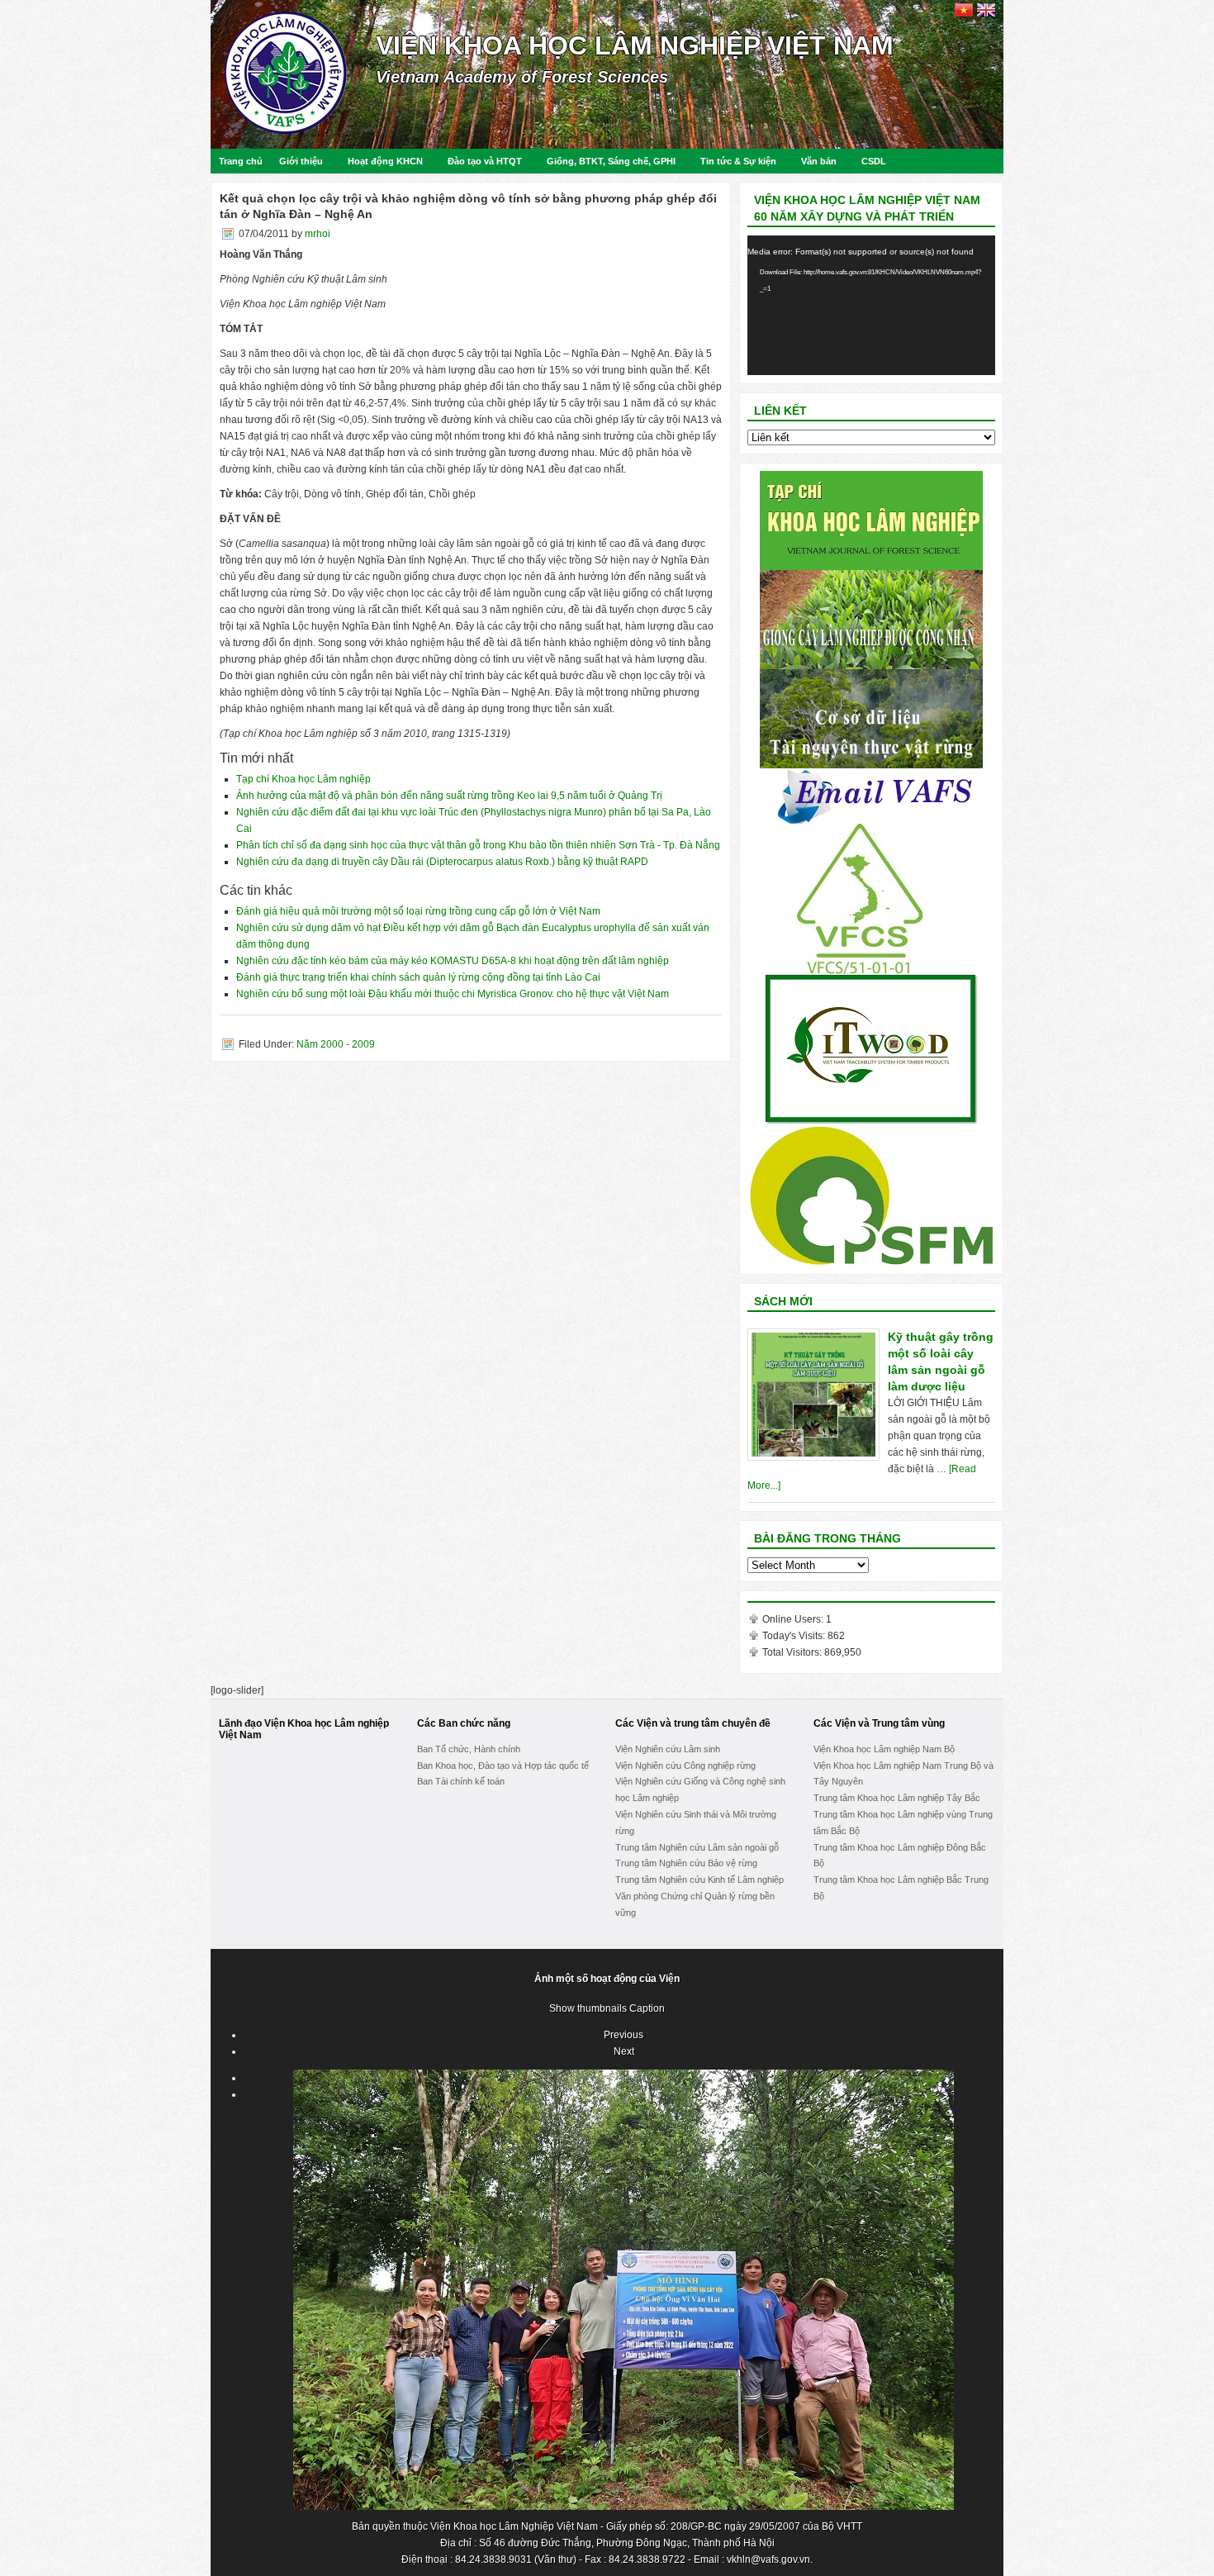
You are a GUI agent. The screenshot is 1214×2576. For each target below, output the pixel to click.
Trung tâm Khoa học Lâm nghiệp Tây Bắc (897, 1798)
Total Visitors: (793, 1652)
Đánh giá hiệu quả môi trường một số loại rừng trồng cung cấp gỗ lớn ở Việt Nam (418, 911)
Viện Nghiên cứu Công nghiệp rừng (685, 1766)
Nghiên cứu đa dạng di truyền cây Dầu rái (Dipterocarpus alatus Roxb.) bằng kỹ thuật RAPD (442, 862)
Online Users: (794, 1619)
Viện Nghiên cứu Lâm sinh (668, 1749)
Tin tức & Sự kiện (738, 161)
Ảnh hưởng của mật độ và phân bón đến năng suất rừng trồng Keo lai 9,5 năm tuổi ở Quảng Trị (449, 796)
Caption (647, 2008)
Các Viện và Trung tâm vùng (879, 1723)
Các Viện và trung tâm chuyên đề (693, 1723)
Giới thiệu (301, 161)
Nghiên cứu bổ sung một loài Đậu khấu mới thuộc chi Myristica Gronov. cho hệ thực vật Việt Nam (453, 994)
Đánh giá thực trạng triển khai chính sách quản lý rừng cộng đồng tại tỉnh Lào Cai (418, 977)
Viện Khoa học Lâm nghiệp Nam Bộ (884, 1749)
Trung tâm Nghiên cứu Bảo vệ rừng (686, 1863)
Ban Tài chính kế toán (461, 1781)
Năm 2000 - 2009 (336, 1044)
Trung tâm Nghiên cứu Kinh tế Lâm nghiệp (699, 1880)
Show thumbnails (588, 2008)
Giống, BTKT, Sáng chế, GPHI (611, 161)
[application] (871, 305)
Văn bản (819, 161)
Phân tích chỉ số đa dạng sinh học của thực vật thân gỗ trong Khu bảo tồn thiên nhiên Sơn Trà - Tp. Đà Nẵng (478, 845)
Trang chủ (241, 161)
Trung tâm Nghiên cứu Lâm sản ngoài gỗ (697, 1847)
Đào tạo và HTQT (485, 161)
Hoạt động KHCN (385, 161)
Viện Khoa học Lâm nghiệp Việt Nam (635, 45)
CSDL (874, 161)
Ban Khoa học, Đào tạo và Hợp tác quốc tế (503, 1766)
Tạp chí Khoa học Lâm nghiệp (303, 779)
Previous (624, 2035)
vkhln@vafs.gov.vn (768, 2559)
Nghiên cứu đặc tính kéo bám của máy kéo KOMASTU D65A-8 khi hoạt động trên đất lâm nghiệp (453, 961)
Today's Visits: (795, 1636)
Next (624, 2051)
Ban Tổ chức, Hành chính (469, 1749)
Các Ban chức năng (464, 1723)
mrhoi (318, 234)
